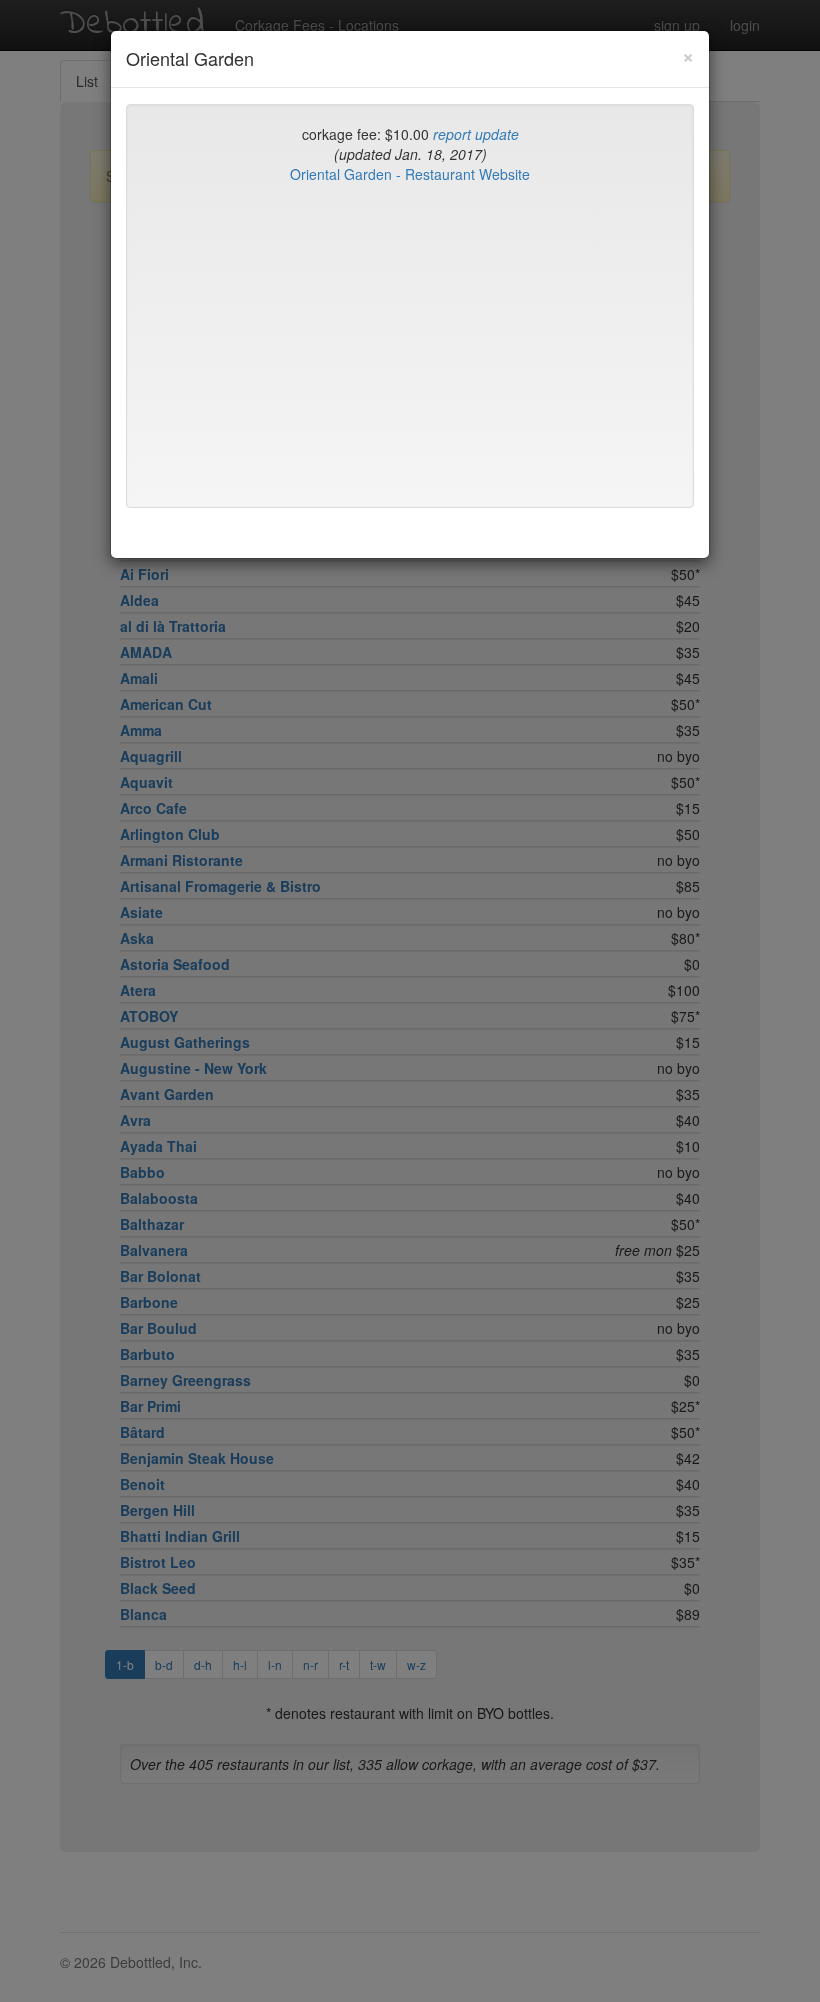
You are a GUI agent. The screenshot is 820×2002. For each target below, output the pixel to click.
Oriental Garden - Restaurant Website (410, 174)
